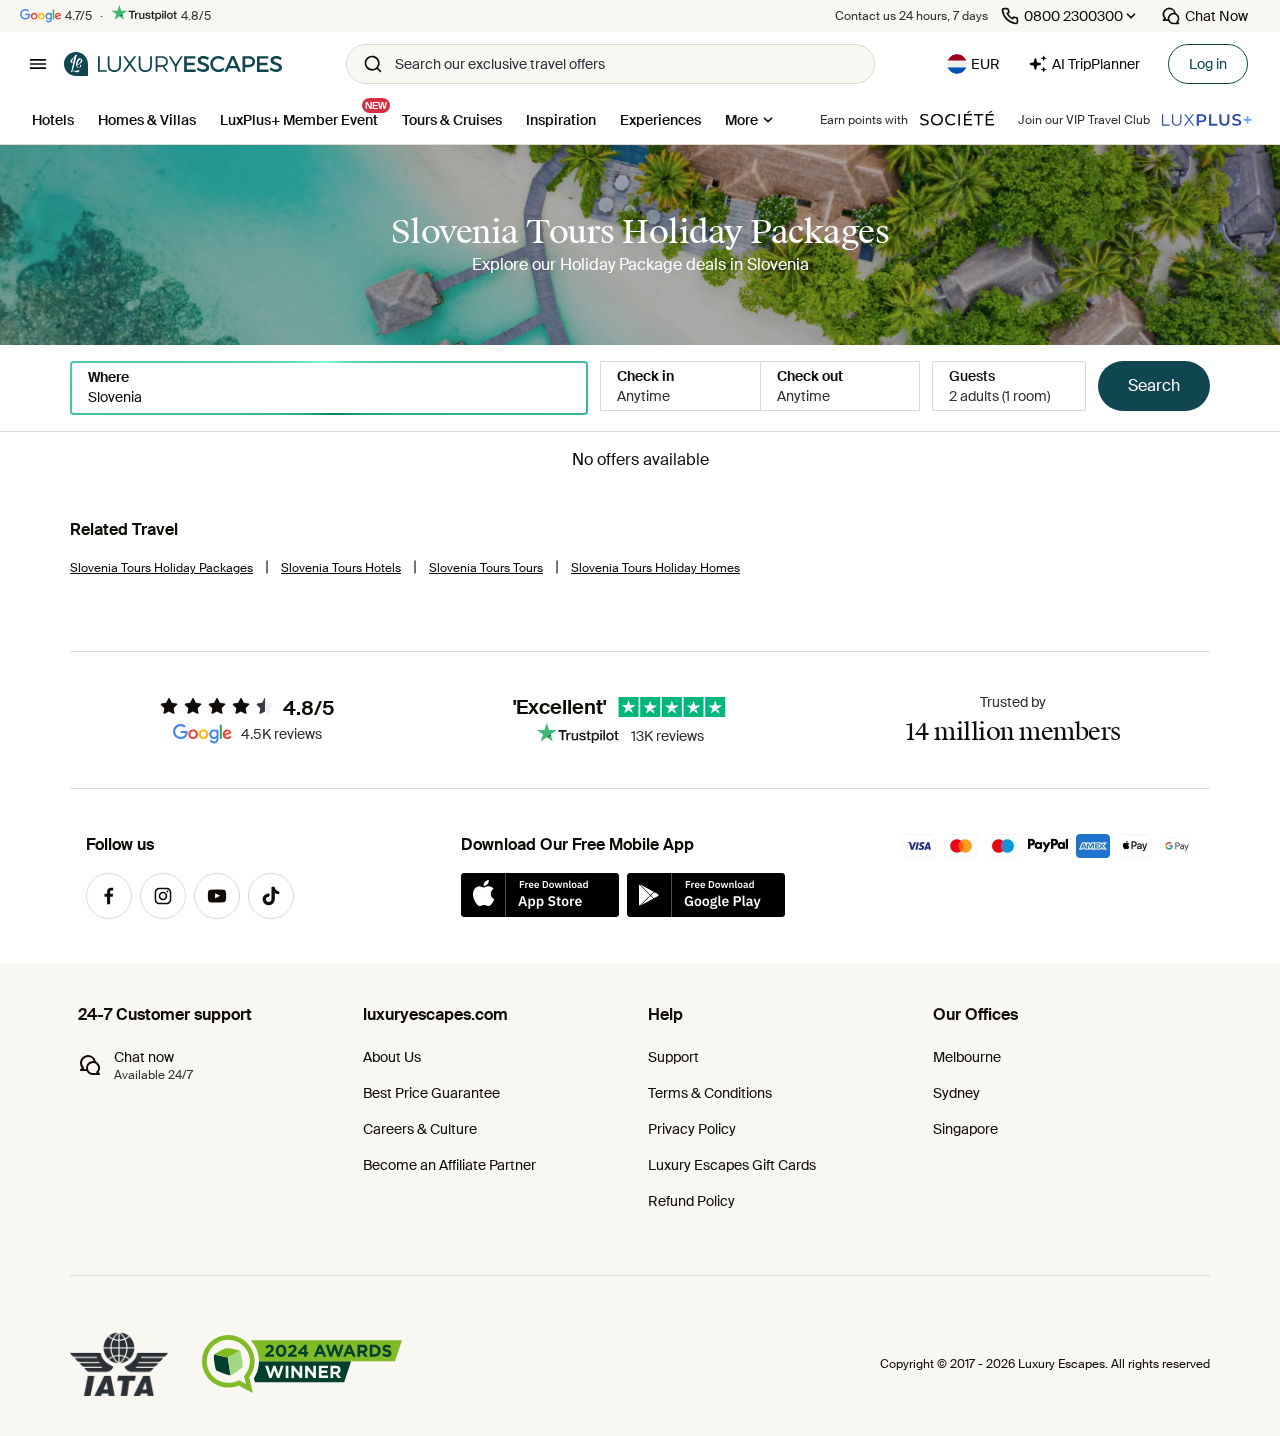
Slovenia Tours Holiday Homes (655, 568)
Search (1154, 385)
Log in (1208, 64)
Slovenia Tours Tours (486, 568)
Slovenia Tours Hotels (341, 568)
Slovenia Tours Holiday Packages (161, 568)
